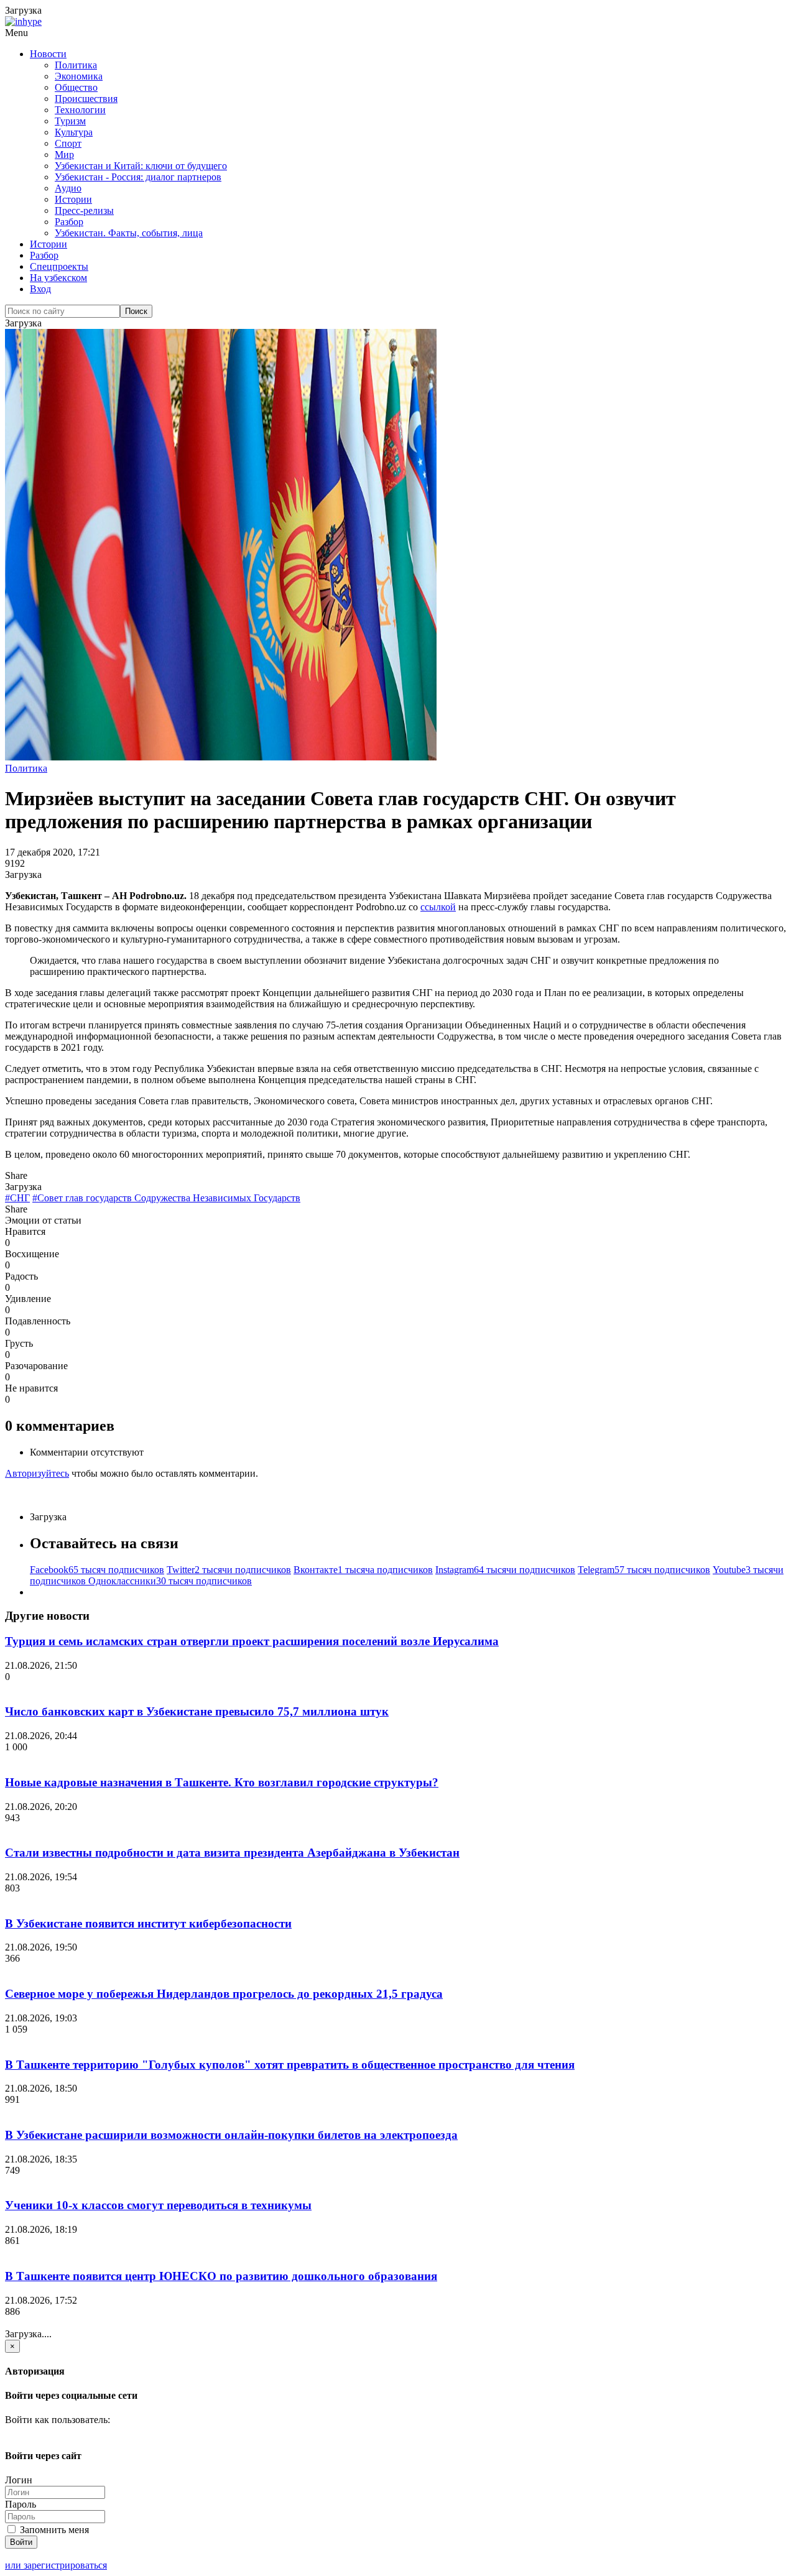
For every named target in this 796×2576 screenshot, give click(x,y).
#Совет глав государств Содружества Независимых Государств (166, 1198)
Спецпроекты (59, 266)
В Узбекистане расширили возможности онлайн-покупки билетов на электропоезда (231, 2135)
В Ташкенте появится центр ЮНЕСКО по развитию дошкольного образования (221, 2276)
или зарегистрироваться (56, 2565)
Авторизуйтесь (37, 1473)
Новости (48, 54)
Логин (19, 2480)
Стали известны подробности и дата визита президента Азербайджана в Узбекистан (232, 1853)
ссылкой (438, 907)
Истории (73, 199)
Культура (74, 132)
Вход (40, 289)
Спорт (68, 143)
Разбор (69, 222)
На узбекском (58, 278)
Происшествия (86, 99)
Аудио (68, 188)
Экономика (79, 76)
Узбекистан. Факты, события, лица (129, 233)
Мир (64, 155)
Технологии (80, 110)
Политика (76, 65)
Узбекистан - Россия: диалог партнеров (138, 177)
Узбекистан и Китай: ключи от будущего (141, 166)
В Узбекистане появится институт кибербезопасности (148, 1923)
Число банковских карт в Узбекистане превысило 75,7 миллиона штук (197, 1711)
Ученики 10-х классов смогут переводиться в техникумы (158, 2205)
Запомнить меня (53, 2530)
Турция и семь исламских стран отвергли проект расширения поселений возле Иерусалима (252, 1641)
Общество (76, 87)
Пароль (21, 2504)
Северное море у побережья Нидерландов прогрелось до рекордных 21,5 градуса (224, 1994)
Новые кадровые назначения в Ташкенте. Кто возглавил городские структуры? (222, 1782)
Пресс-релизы (84, 210)
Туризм (70, 121)
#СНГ (17, 1198)
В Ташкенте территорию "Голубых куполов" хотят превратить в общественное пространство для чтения (290, 2065)
